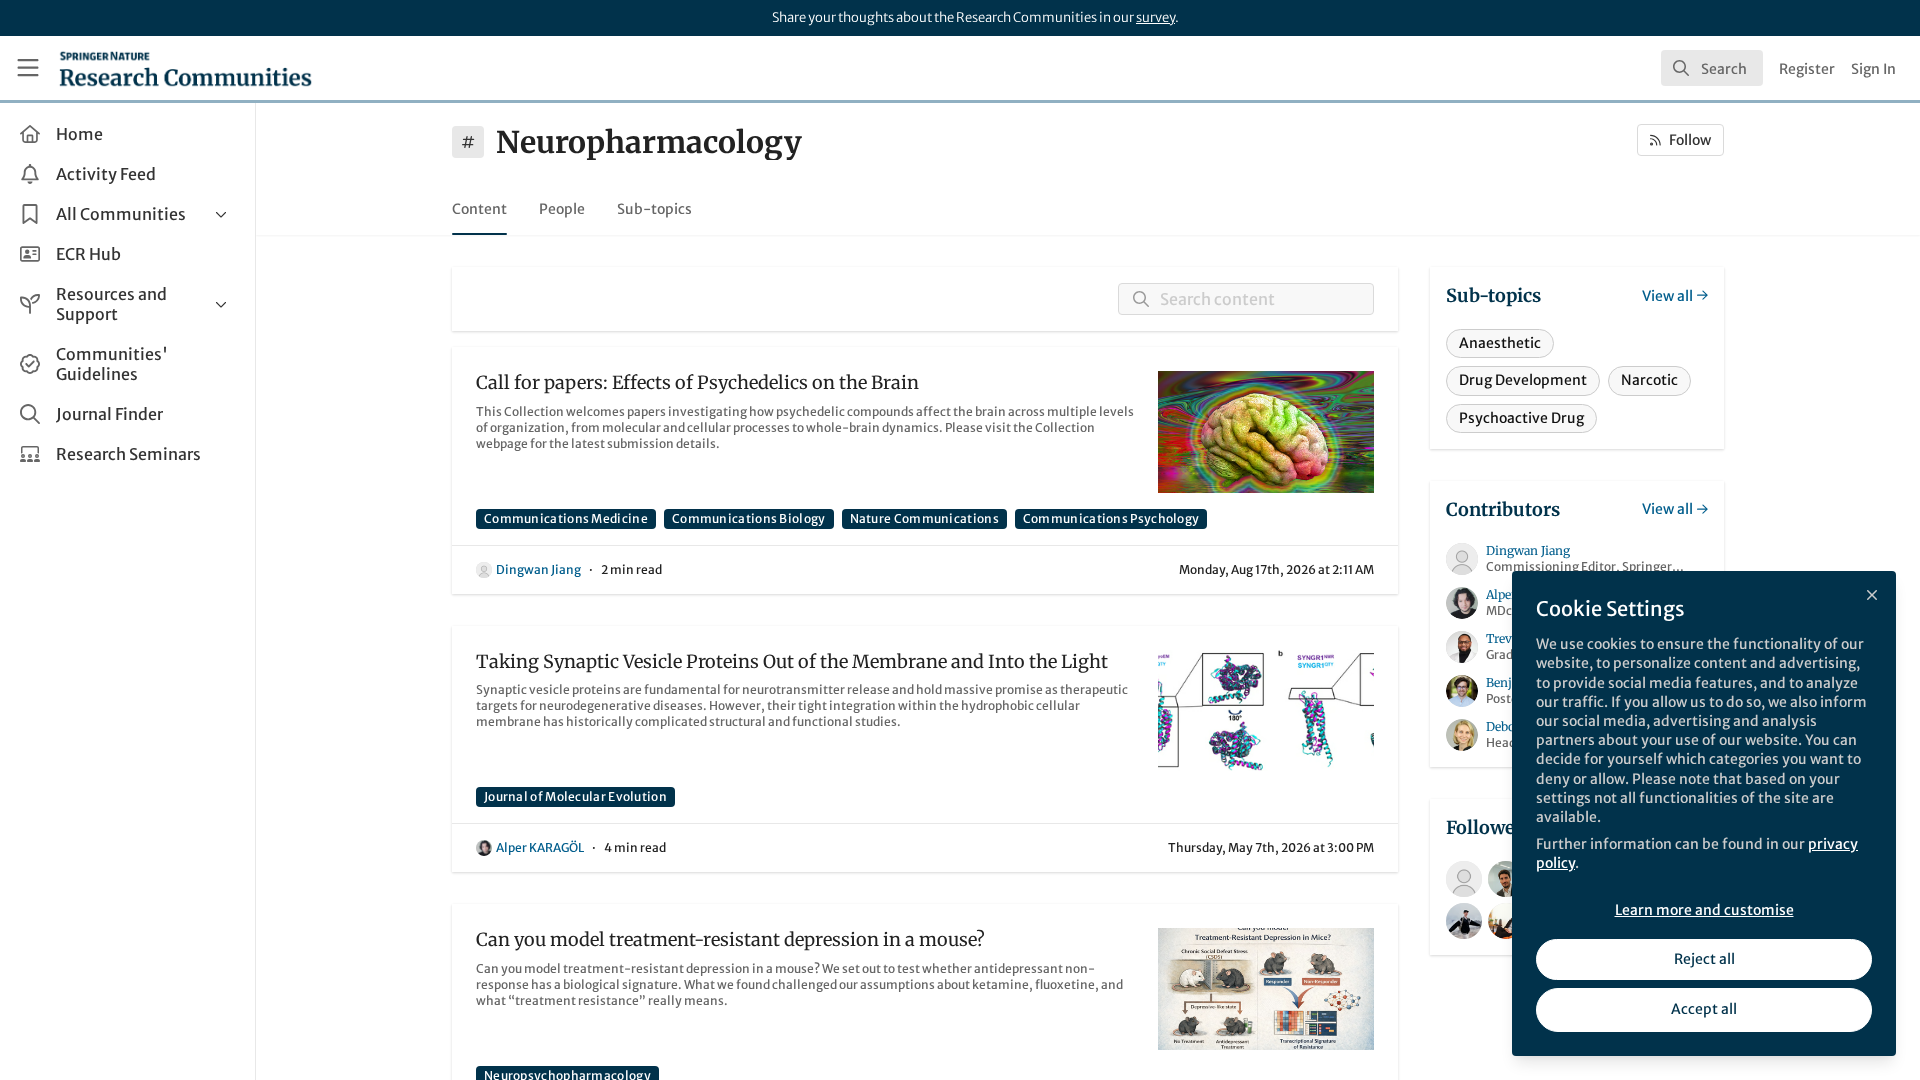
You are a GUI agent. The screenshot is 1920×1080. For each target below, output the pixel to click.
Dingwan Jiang (538, 569)
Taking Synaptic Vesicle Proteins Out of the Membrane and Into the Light (792, 661)
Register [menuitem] (1807, 69)
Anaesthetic (1500, 343)
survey (1155, 17)
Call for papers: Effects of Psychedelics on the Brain (697, 382)
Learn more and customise (1704, 910)
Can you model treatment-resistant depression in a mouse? (730, 939)
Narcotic (1649, 380)
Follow (1690, 140)
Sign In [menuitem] (1873, 69)
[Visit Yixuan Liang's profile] (1464, 921)
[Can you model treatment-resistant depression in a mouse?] (1266, 989)
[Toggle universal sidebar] (28, 68)
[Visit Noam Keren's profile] (1464, 879)
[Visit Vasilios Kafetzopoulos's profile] (1506, 921)
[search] (1712, 68)
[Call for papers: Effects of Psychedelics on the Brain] (1266, 432)
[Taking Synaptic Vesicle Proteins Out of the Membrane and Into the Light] (1266, 711)
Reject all (1704, 959)
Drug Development (1523, 380)
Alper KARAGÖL (540, 847)
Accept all (1704, 1009)
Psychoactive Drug (1521, 418)
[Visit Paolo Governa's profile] (1506, 879)
